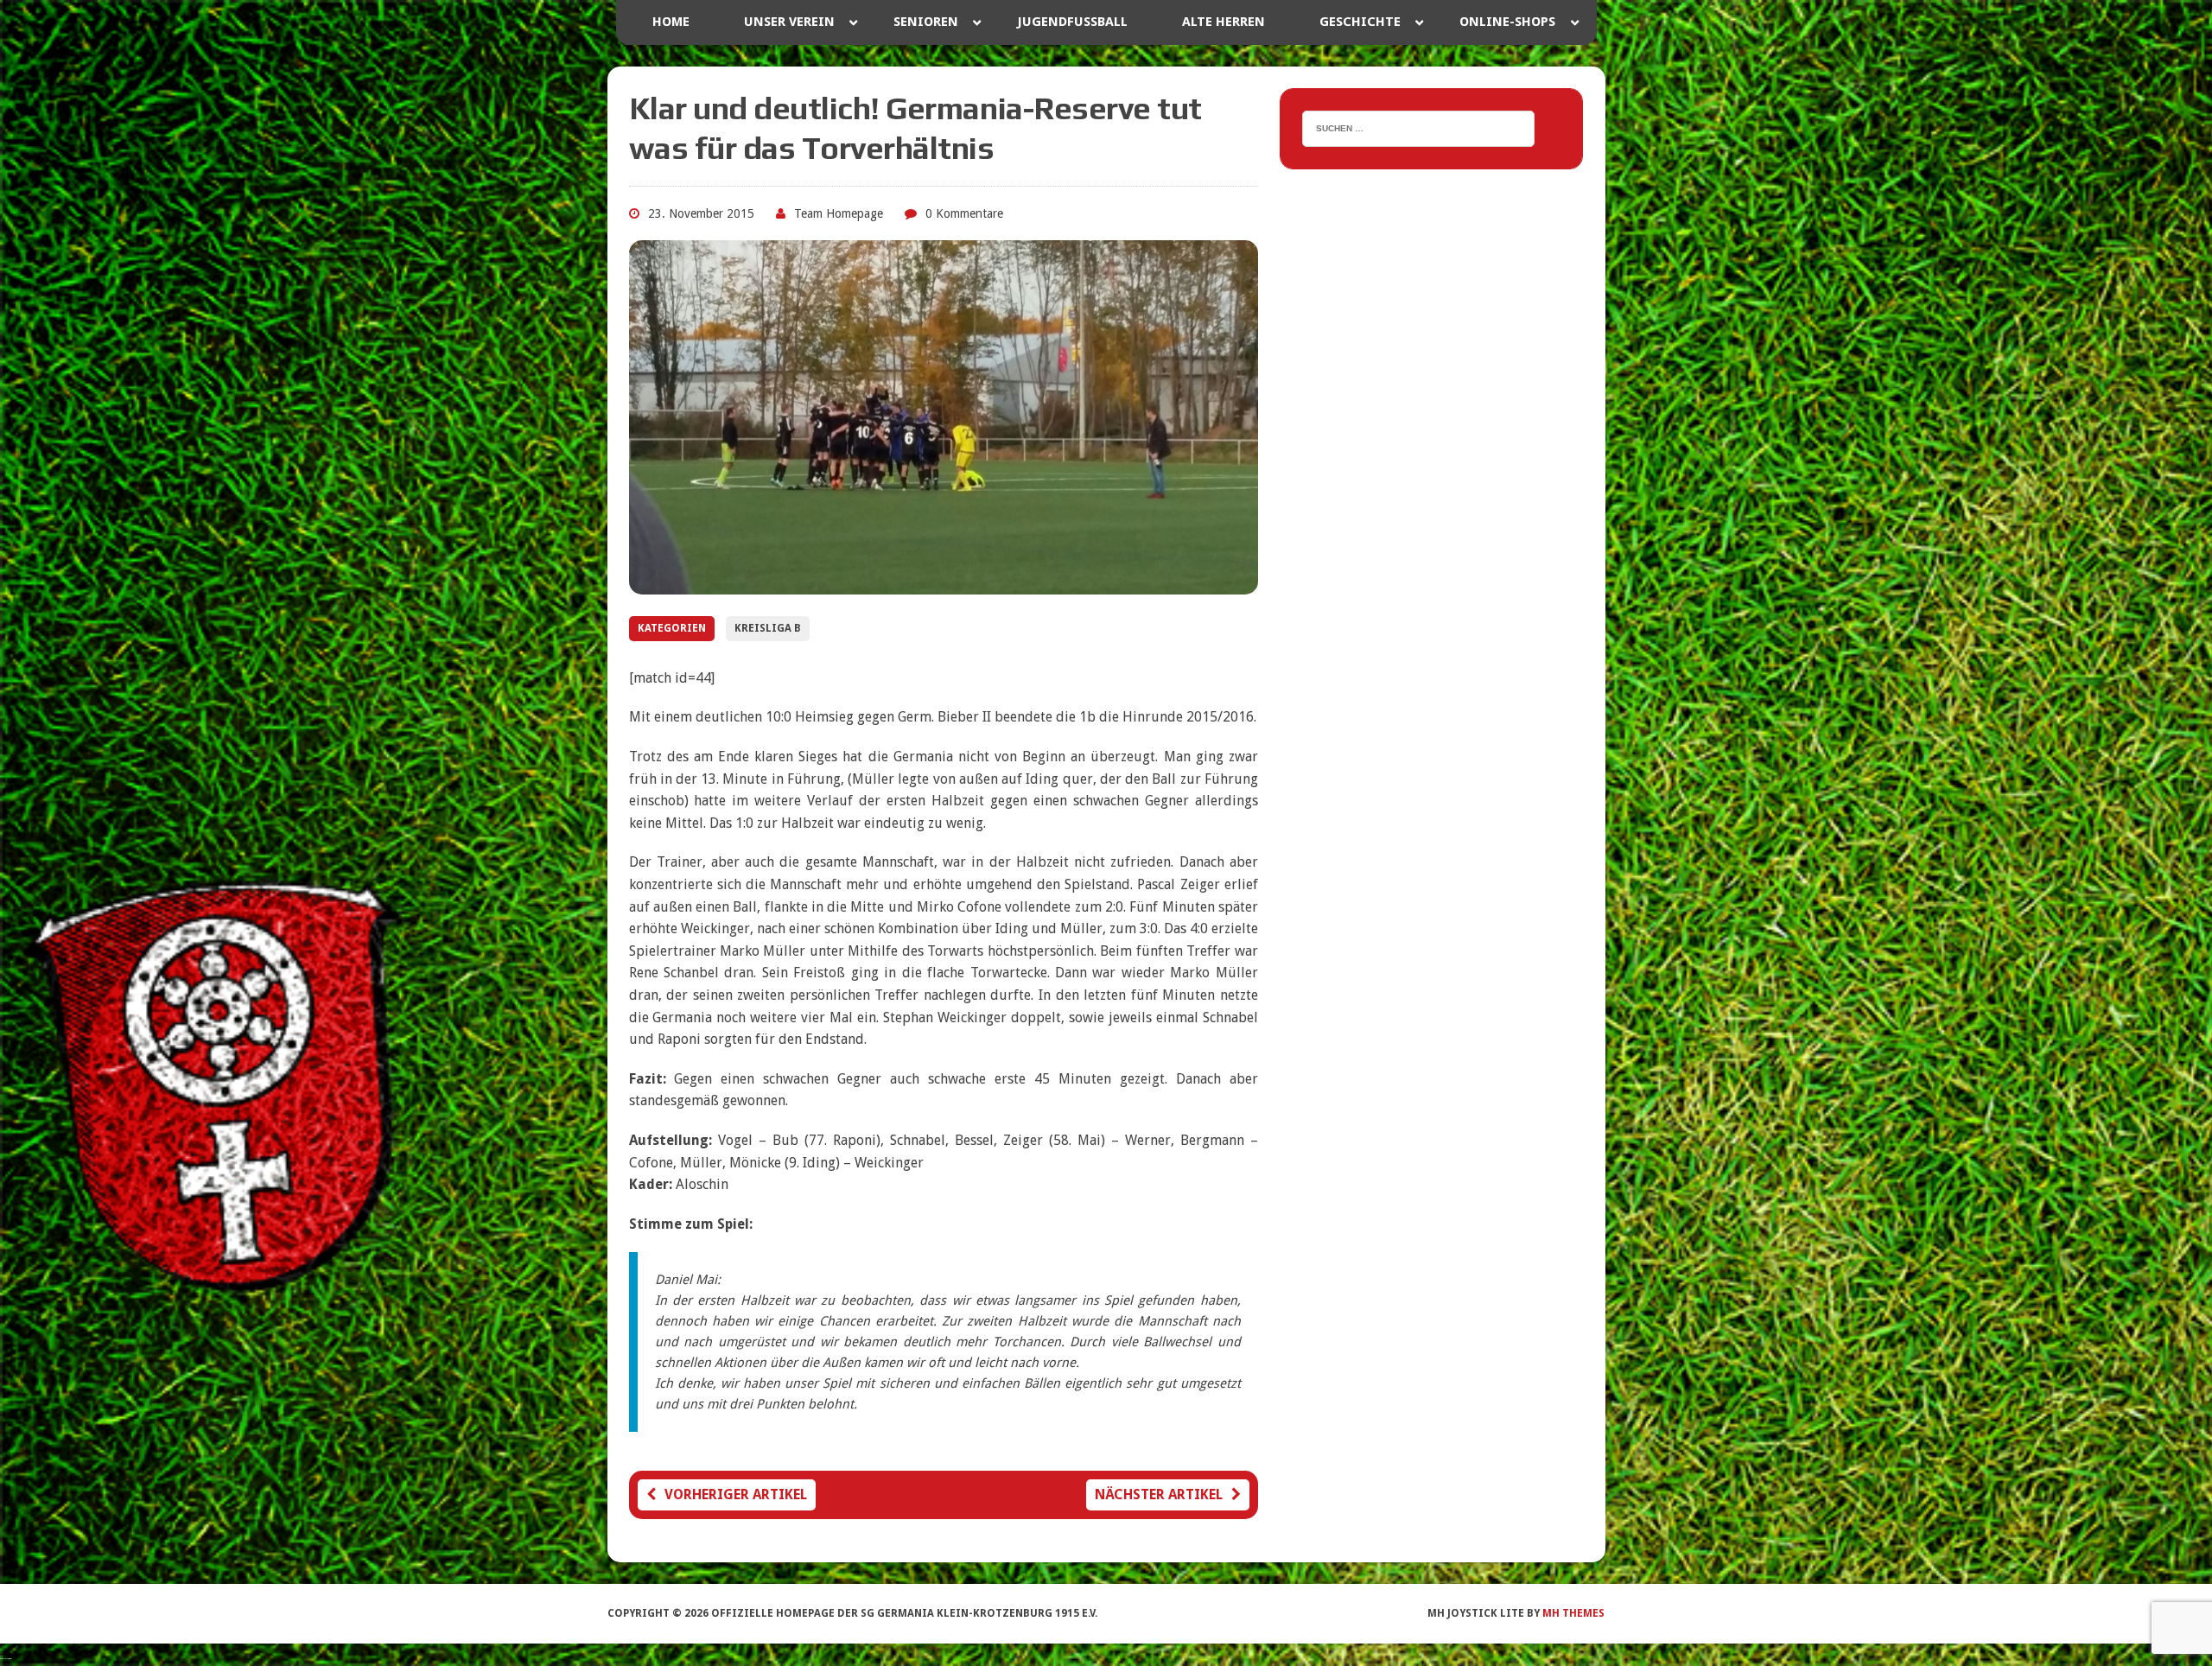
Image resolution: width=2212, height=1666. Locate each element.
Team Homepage (839, 213)
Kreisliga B (768, 628)
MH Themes (1573, 1613)
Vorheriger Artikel (736, 1494)
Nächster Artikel (1159, 1494)
